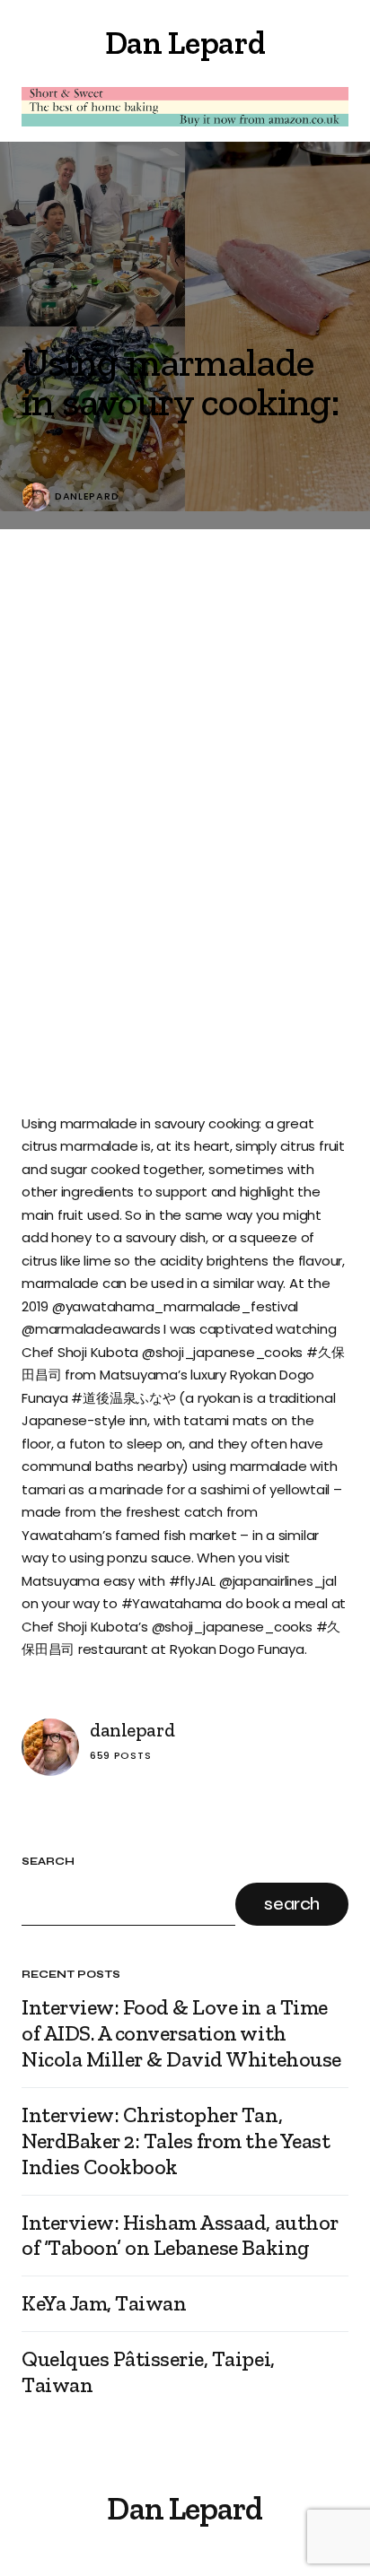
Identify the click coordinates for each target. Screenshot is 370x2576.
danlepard (87, 496)
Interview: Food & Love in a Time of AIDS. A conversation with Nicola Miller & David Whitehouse (181, 2033)
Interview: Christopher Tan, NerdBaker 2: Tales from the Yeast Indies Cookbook (176, 2141)
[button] (29, 43)
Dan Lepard (185, 43)
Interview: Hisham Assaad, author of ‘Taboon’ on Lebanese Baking (180, 2236)
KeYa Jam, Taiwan (104, 2303)
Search (48, 1862)
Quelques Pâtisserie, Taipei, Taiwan (148, 2372)
